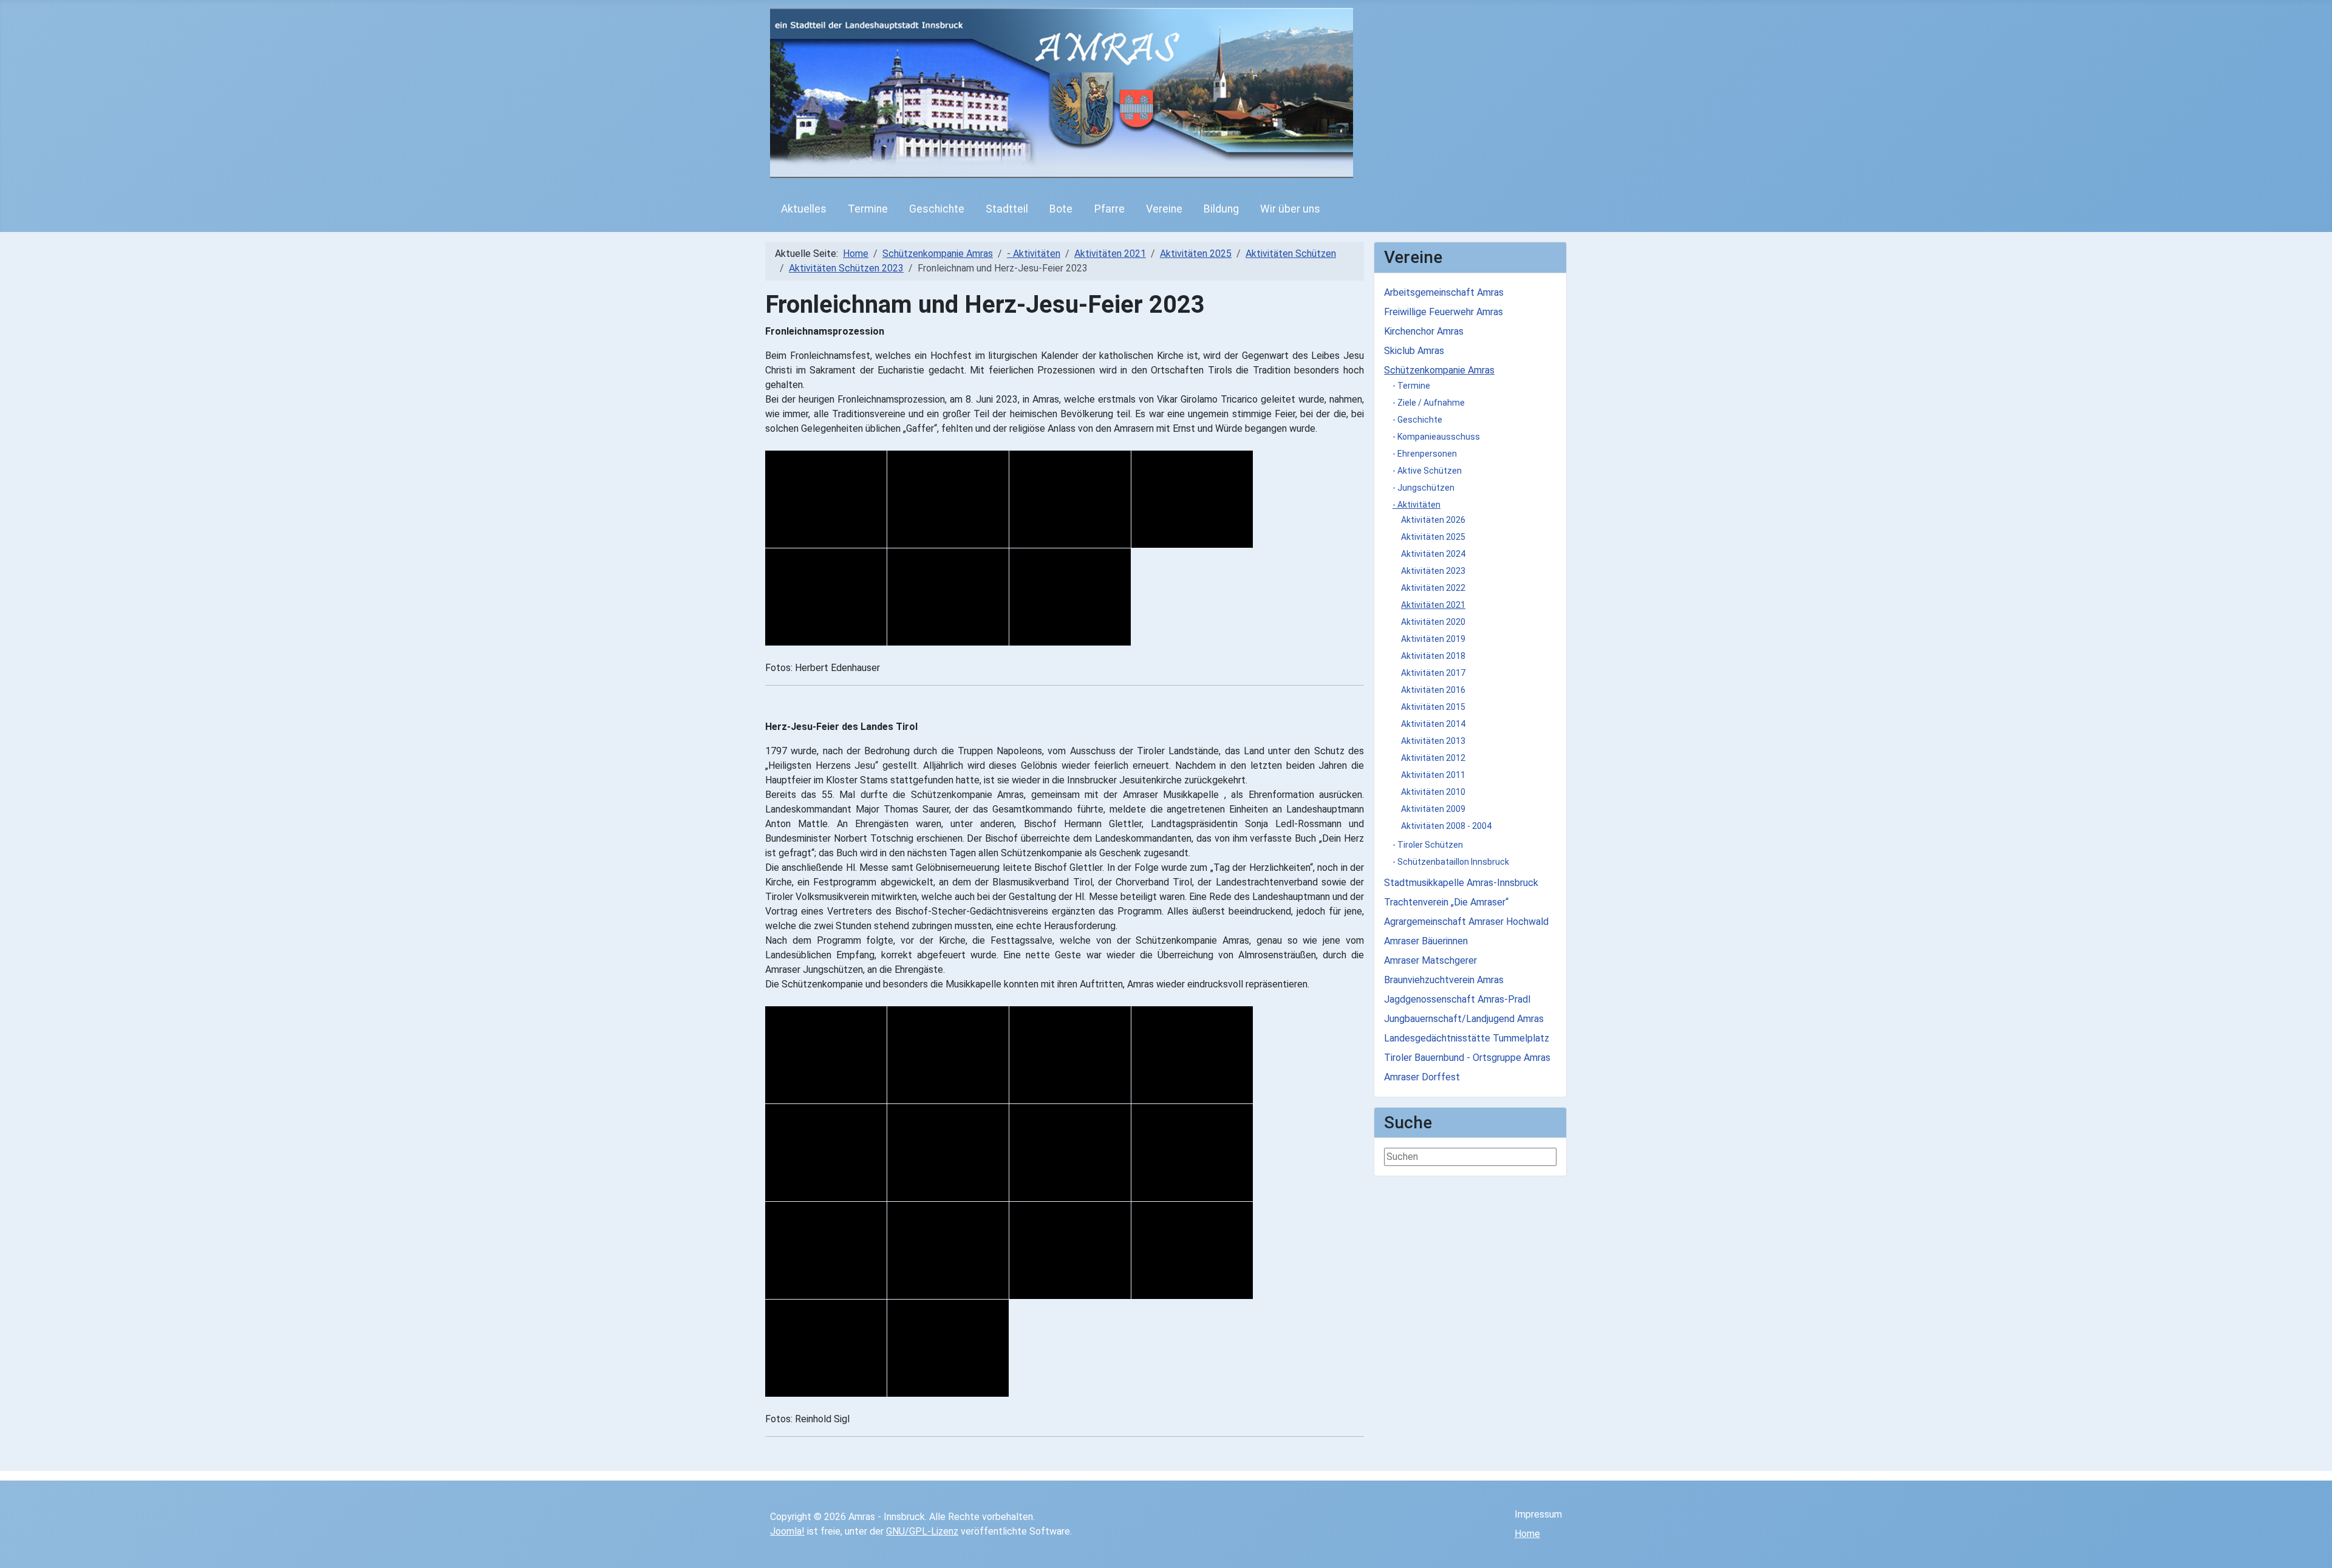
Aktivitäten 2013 (1433, 741)
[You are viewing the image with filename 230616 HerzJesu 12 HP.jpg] (1192, 1250)
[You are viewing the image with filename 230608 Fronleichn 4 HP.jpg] (1192, 499)
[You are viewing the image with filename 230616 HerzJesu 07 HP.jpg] (1070, 1153)
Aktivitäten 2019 (1433, 639)
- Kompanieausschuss (1436, 437)
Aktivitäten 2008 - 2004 (1446, 826)
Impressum (1538, 1514)
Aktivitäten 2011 (1433, 775)
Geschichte (937, 209)
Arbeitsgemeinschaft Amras (1444, 292)
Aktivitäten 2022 (1433, 588)
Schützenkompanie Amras (1439, 370)
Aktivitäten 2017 (1433, 673)
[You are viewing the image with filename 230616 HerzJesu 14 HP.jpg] (948, 1348)
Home (1527, 1534)
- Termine (1411, 386)
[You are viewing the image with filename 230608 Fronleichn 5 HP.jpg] (826, 597)
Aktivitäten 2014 (1433, 724)
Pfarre (1110, 209)
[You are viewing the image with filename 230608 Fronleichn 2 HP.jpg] (948, 499)
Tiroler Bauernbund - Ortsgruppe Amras (1467, 1058)
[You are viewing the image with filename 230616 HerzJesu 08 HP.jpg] (1192, 1153)
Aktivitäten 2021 (1433, 605)
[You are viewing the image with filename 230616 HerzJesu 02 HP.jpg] (948, 1055)
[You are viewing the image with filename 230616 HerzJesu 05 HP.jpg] (826, 1153)
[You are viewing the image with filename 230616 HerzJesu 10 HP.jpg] (948, 1250)
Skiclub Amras (1414, 351)
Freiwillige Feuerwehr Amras (1444, 312)
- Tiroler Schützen (1428, 845)
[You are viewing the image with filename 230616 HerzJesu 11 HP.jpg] (1070, 1250)
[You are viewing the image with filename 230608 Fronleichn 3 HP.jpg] (1070, 499)
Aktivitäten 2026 (1433, 520)
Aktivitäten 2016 (1433, 690)
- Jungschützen (1423, 488)
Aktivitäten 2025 (1433, 537)
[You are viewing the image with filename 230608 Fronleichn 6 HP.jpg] (948, 597)
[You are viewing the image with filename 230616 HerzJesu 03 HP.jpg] (1070, 1055)
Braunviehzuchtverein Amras (1444, 980)
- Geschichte (1417, 420)
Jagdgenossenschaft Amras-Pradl (1457, 999)
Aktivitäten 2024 (1433, 554)
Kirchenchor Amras (1424, 331)
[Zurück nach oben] (2317, 1553)
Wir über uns (1290, 209)
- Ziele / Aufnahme (1429, 403)
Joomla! (787, 1531)
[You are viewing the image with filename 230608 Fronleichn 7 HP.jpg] (1070, 597)
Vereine (1164, 209)
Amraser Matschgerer (1430, 960)
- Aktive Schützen (1427, 471)
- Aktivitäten (1417, 505)
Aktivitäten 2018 (1433, 656)
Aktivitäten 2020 (1433, 622)
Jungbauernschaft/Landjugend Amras (1464, 1019)
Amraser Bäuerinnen (1426, 941)
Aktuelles (804, 209)
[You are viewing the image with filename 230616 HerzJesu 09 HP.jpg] (826, 1250)
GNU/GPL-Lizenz (922, 1531)
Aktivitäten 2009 (1433, 809)
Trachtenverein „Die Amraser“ (1446, 902)
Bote (1061, 209)
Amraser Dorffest (1422, 1077)
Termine (868, 209)
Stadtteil (1007, 209)
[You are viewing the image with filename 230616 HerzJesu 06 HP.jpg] (948, 1153)
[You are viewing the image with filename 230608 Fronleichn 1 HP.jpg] (826, 499)
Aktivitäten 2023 (1433, 571)
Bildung (1221, 209)
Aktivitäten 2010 (1433, 792)
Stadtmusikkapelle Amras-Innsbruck (1461, 883)
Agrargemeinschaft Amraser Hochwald (1466, 922)
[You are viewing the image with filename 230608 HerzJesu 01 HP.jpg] (826, 1055)
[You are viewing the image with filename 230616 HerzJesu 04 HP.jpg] (1192, 1055)
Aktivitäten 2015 (1433, 707)
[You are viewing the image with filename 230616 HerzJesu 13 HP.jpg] (826, 1348)
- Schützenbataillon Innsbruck (1451, 862)
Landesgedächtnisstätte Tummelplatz (1467, 1038)
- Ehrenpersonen (1425, 454)
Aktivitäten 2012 (1433, 758)
